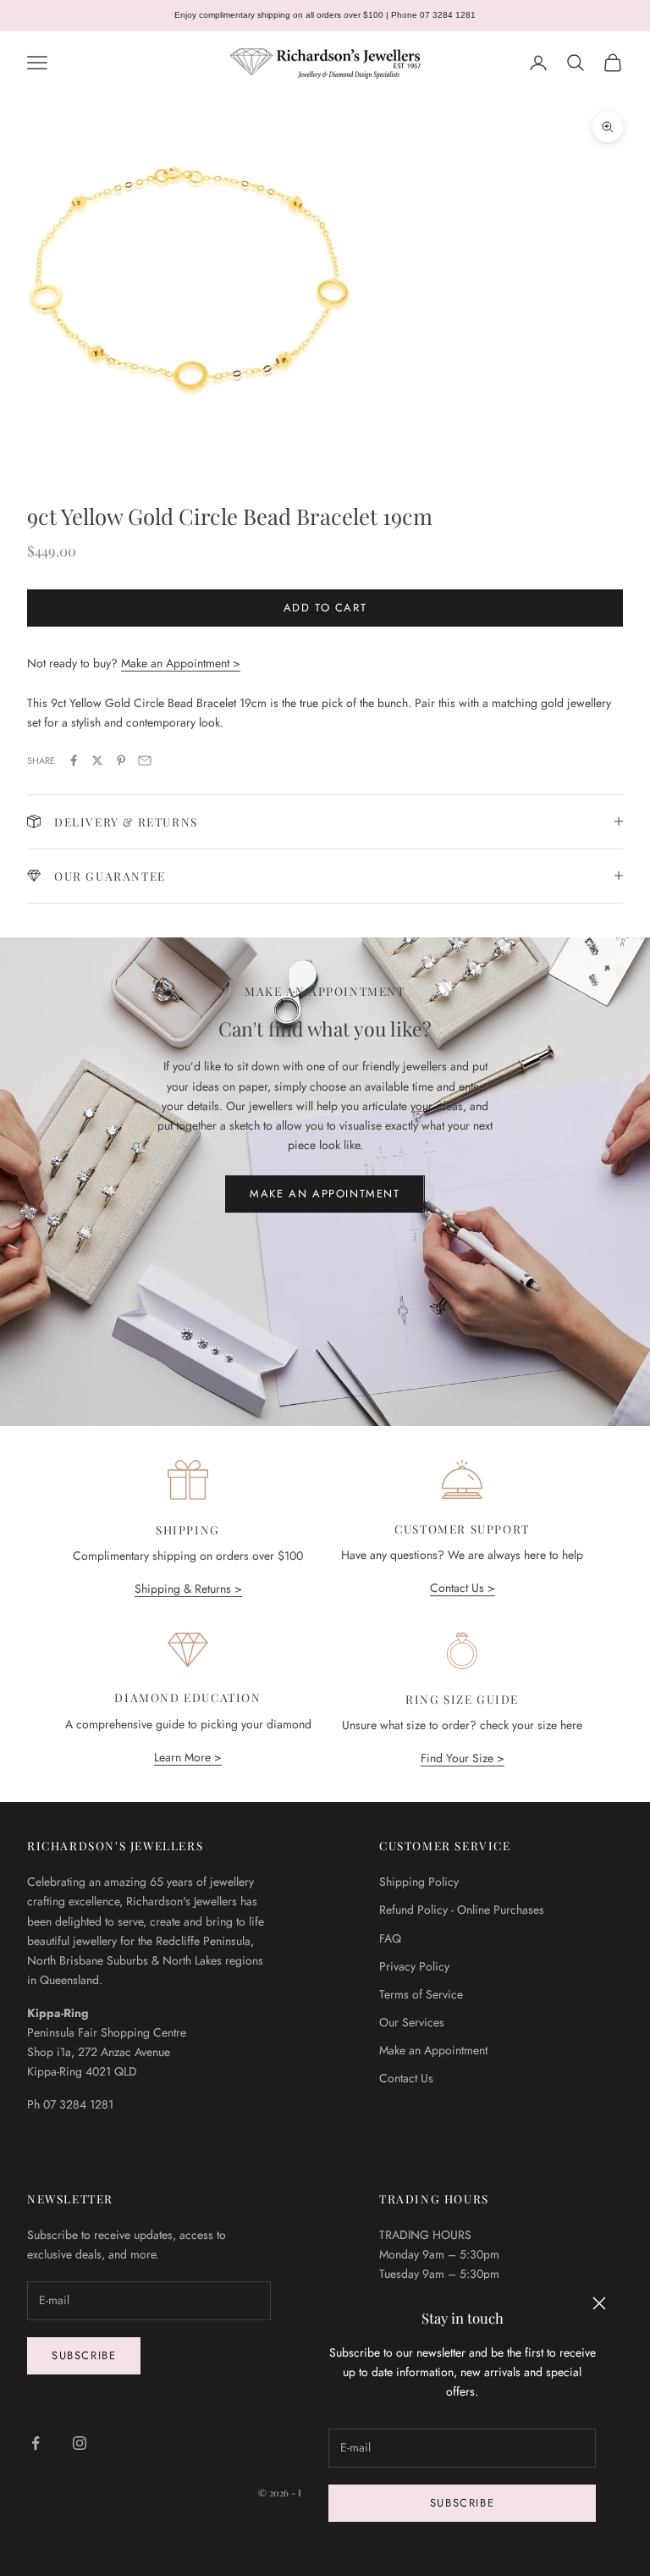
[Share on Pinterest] (121, 760)
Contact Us (406, 2078)
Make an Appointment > (181, 663)
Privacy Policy (414, 1966)
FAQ (390, 1938)
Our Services (412, 2022)
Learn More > (188, 1757)
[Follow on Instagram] (80, 2443)
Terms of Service (421, 1994)
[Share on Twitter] (97, 760)
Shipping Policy (419, 1882)
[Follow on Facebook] (36, 2443)
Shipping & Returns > (188, 1589)
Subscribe (462, 2503)
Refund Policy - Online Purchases (462, 1910)
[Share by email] (145, 760)
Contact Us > (463, 1588)
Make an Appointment (325, 1194)
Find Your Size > (463, 1758)
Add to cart (325, 608)
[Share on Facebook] (74, 760)
